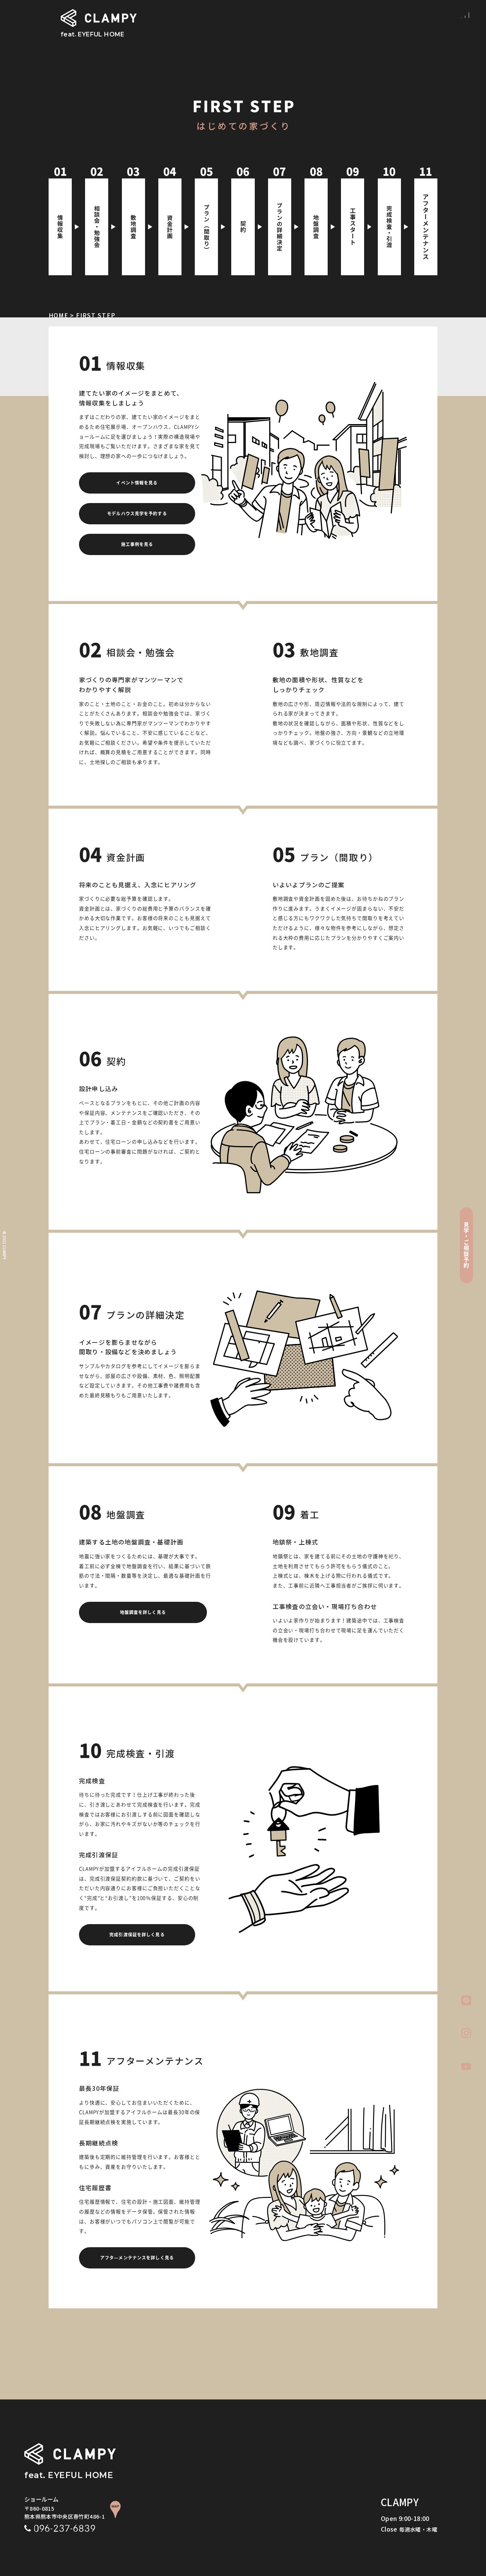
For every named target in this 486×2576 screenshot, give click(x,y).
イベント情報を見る (137, 483)
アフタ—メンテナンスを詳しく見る (137, 2258)
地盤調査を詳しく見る (143, 1612)
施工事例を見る (137, 544)
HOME (58, 315)
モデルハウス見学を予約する (137, 513)
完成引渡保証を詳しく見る (137, 1935)
